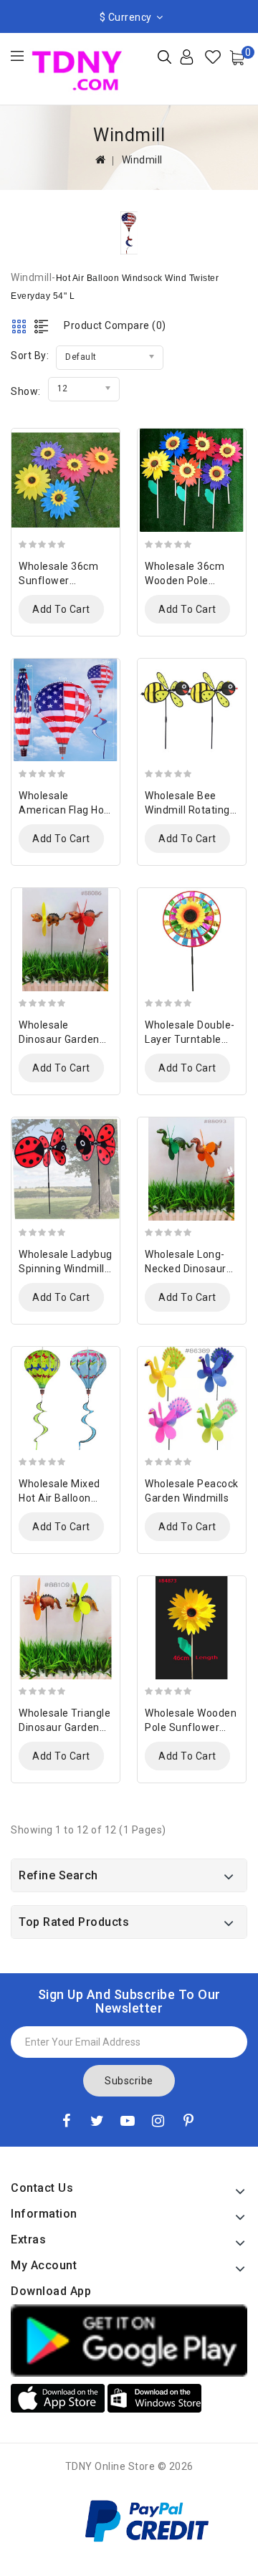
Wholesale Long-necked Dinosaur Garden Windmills (187, 1269)
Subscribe (129, 2081)
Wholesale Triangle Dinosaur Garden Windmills (64, 1727)
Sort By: (30, 356)
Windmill (142, 160)
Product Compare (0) (115, 325)
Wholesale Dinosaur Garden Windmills (59, 1039)
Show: (26, 391)
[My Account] (198, 62)
